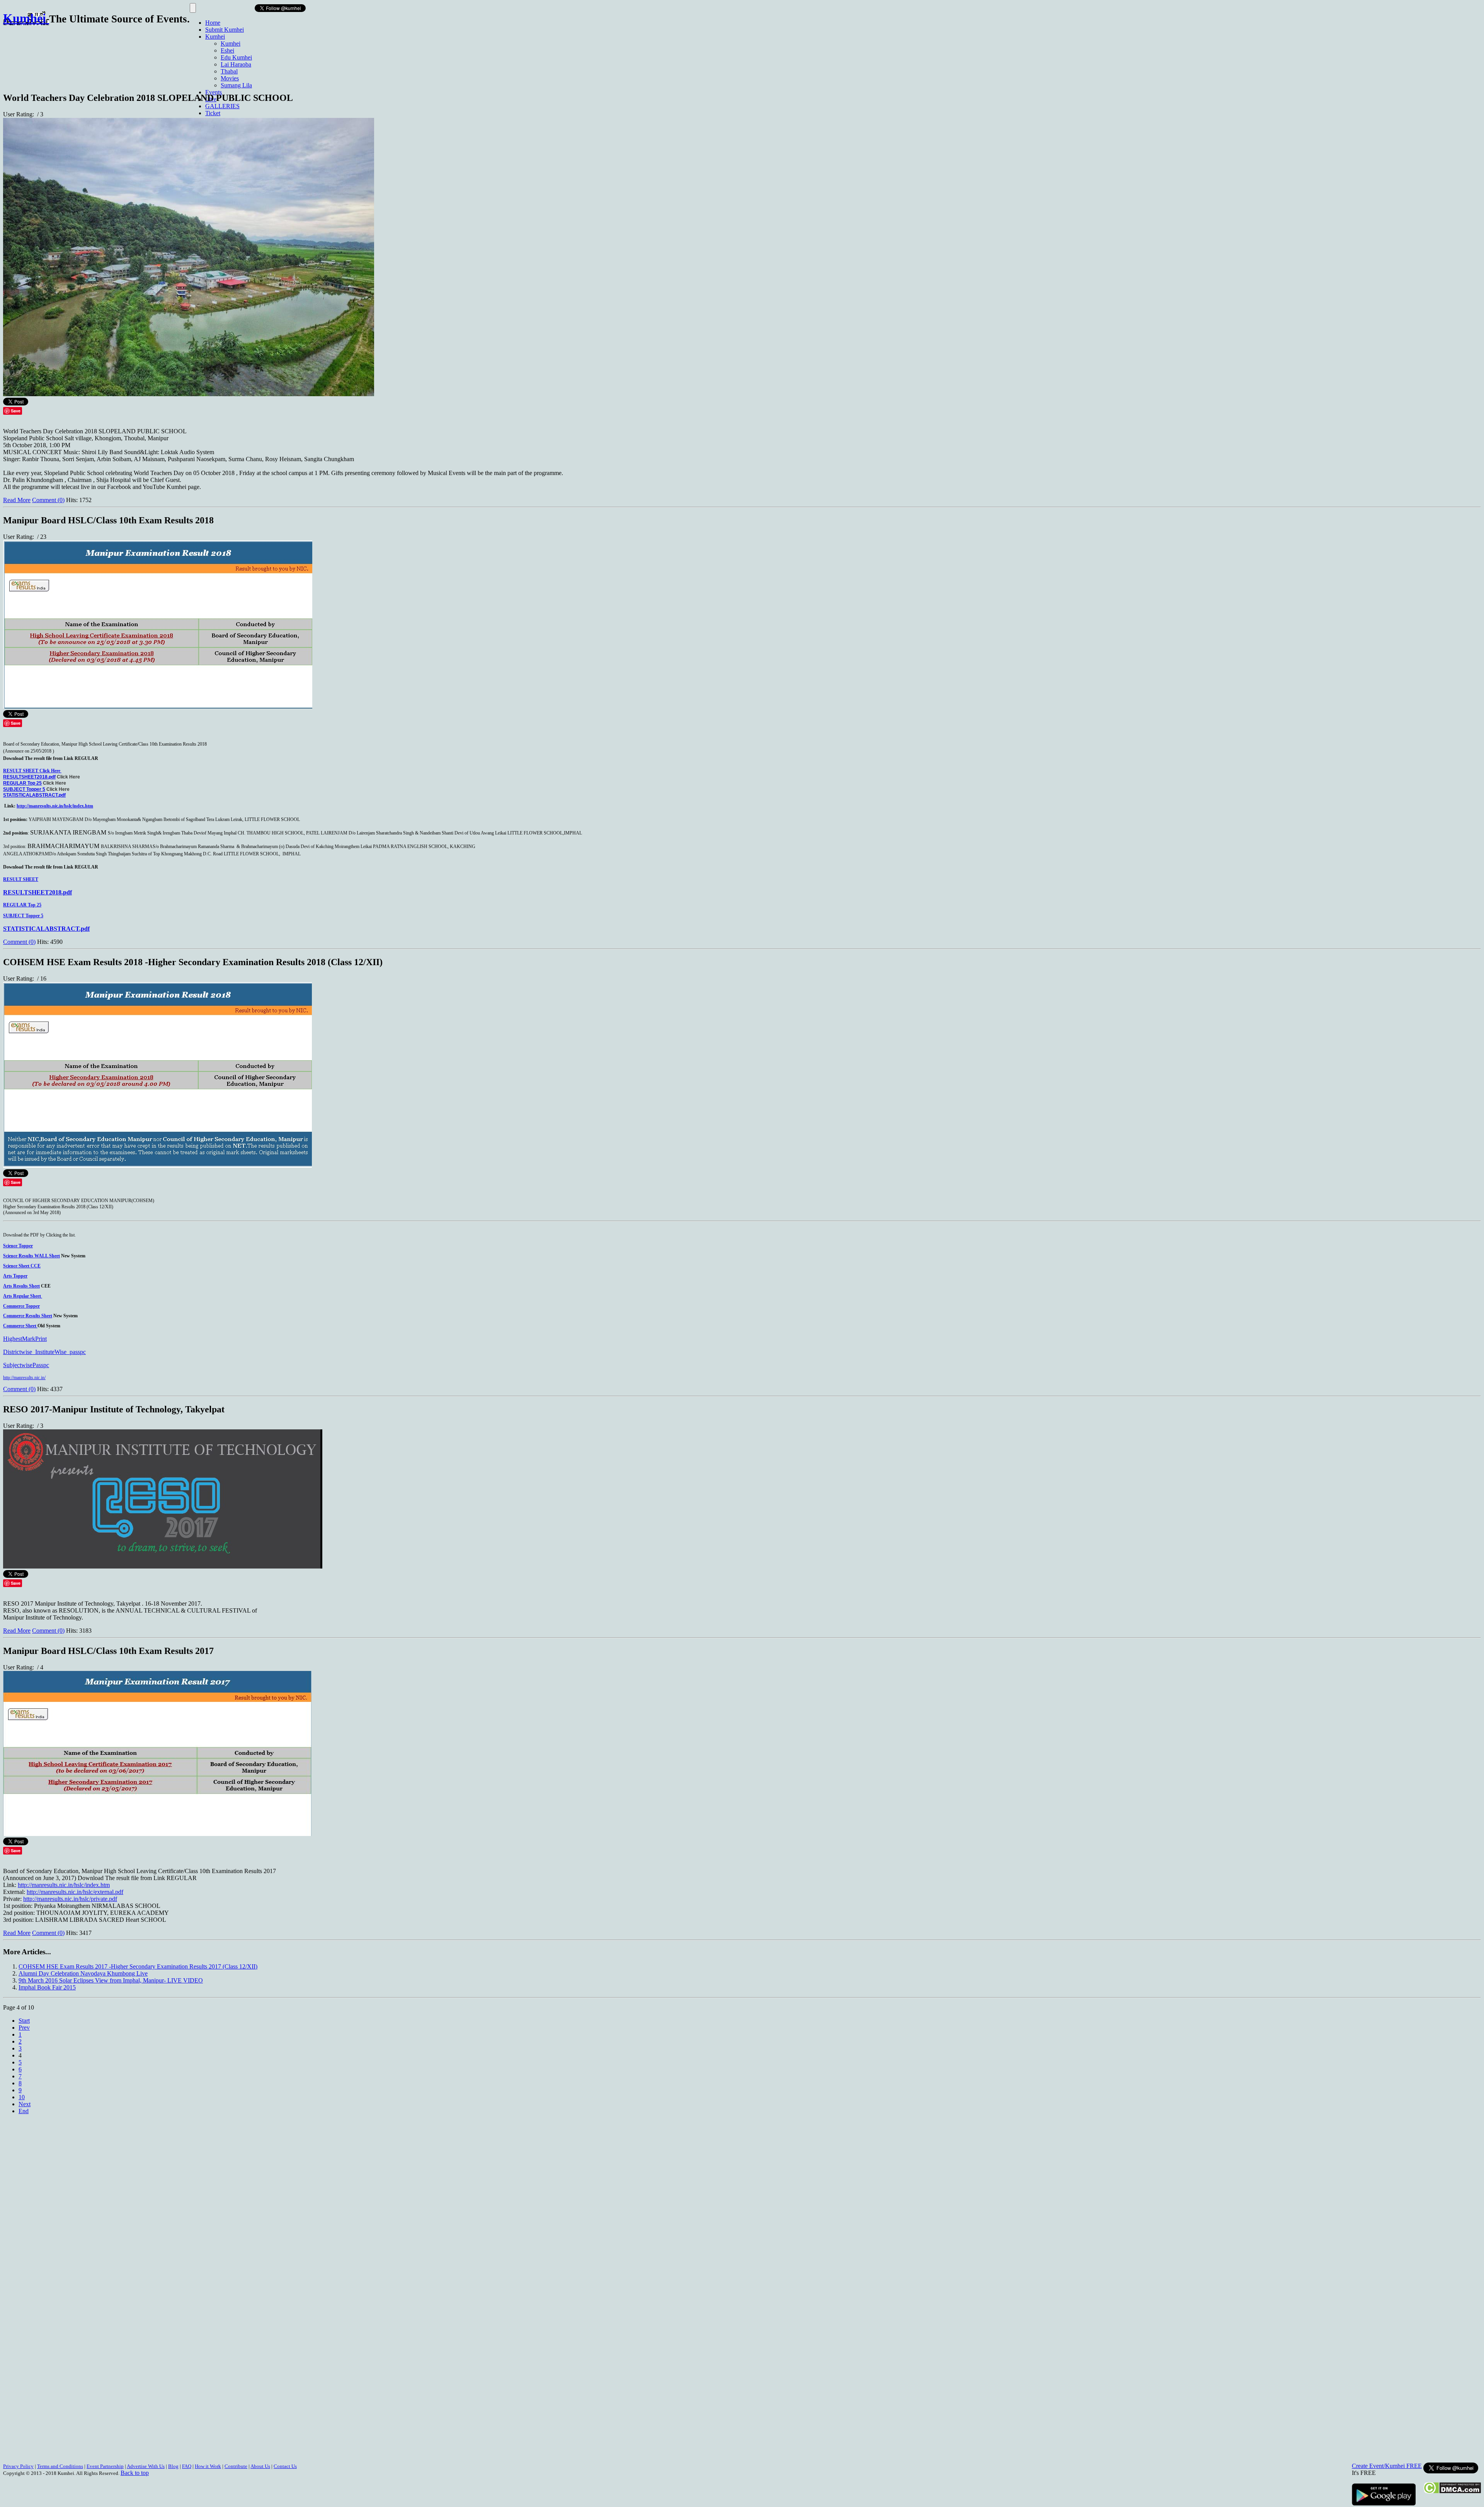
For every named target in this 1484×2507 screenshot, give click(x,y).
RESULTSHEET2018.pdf (29, 777)
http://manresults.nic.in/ (24, 1378)
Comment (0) (48, 500)
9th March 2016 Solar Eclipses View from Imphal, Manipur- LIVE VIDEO (111, 1980)
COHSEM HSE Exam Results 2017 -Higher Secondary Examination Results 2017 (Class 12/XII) (138, 1966)
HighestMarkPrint (25, 1339)
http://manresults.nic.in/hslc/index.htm (55, 806)
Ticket (213, 113)
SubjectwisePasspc (26, 1365)
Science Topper (18, 1246)
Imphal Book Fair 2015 (47, 1987)
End (24, 2111)
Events (214, 92)
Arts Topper (15, 1276)
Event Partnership (105, 2466)
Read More (17, 500)
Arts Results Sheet (21, 1286)
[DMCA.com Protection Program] (1452, 2492)
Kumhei (215, 37)
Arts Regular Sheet (23, 1296)
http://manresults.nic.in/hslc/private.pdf (70, 1899)
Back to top (135, 2473)
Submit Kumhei (225, 30)
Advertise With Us (146, 2466)
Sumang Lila (236, 85)
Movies (230, 78)
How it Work (208, 2466)
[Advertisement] (144, 55)
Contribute (236, 2466)
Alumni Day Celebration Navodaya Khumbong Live (83, 1973)
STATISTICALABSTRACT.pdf (34, 795)
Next (25, 2104)
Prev (24, 2028)
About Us (260, 2466)
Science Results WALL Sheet (31, 1256)
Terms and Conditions (60, 2466)
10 (22, 2097)
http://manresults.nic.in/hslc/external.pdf (75, 1892)
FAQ (187, 2466)
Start (24, 2021)
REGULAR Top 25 (22, 783)
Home (213, 23)
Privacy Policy (18, 2466)
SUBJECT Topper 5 (24, 789)
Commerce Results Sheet (28, 1316)
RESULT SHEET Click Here (32, 771)
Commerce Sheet (20, 1326)
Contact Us (285, 2466)
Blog (173, 2466)
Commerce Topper (21, 1306)
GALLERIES (222, 106)
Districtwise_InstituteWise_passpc (44, 1352)
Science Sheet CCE (22, 1266)
